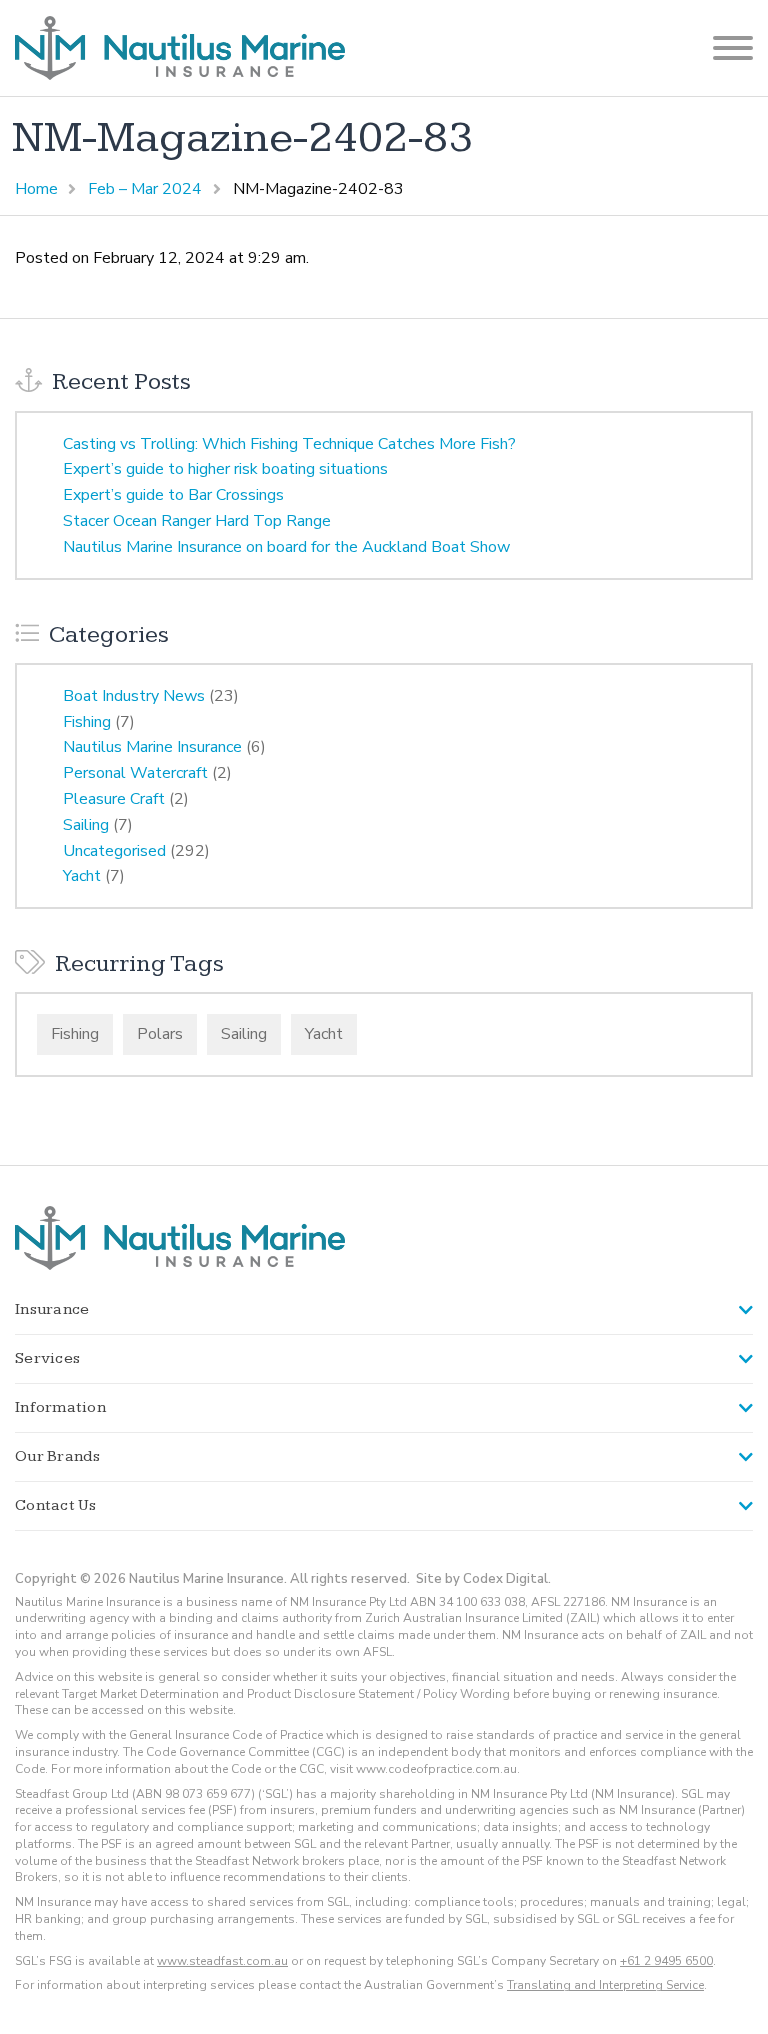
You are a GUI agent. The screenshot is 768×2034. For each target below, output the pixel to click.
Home (36, 189)
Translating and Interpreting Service (605, 1985)
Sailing (86, 825)
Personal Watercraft (135, 773)
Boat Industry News (134, 696)
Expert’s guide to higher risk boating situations (225, 469)
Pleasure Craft (114, 799)
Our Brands (58, 1456)
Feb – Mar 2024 (145, 189)
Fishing (87, 722)
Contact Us (56, 1505)
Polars (160, 1034)
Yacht (82, 876)
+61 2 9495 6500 (666, 1961)
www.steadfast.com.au (222, 1961)
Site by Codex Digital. (483, 1579)
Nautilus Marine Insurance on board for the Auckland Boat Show (286, 547)
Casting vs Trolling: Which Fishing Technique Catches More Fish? (289, 444)
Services (47, 1358)
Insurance (52, 1309)
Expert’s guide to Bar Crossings (173, 495)
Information (60, 1407)
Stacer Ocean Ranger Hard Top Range (197, 521)
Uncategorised (114, 851)
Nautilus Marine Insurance (152, 747)
